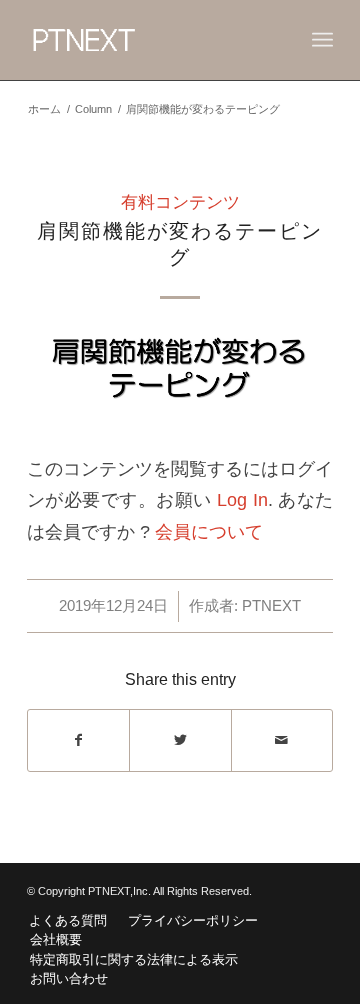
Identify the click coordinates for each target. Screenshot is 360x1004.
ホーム (44, 109)
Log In (242, 499)
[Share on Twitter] (180, 740)
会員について (209, 531)
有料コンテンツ (180, 202)
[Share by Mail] (282, 740)
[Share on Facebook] (78, 740)
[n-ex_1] (180, 389)
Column (93, 109)
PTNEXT (271, 606)
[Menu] (322, 40)
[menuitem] (68, 921)
